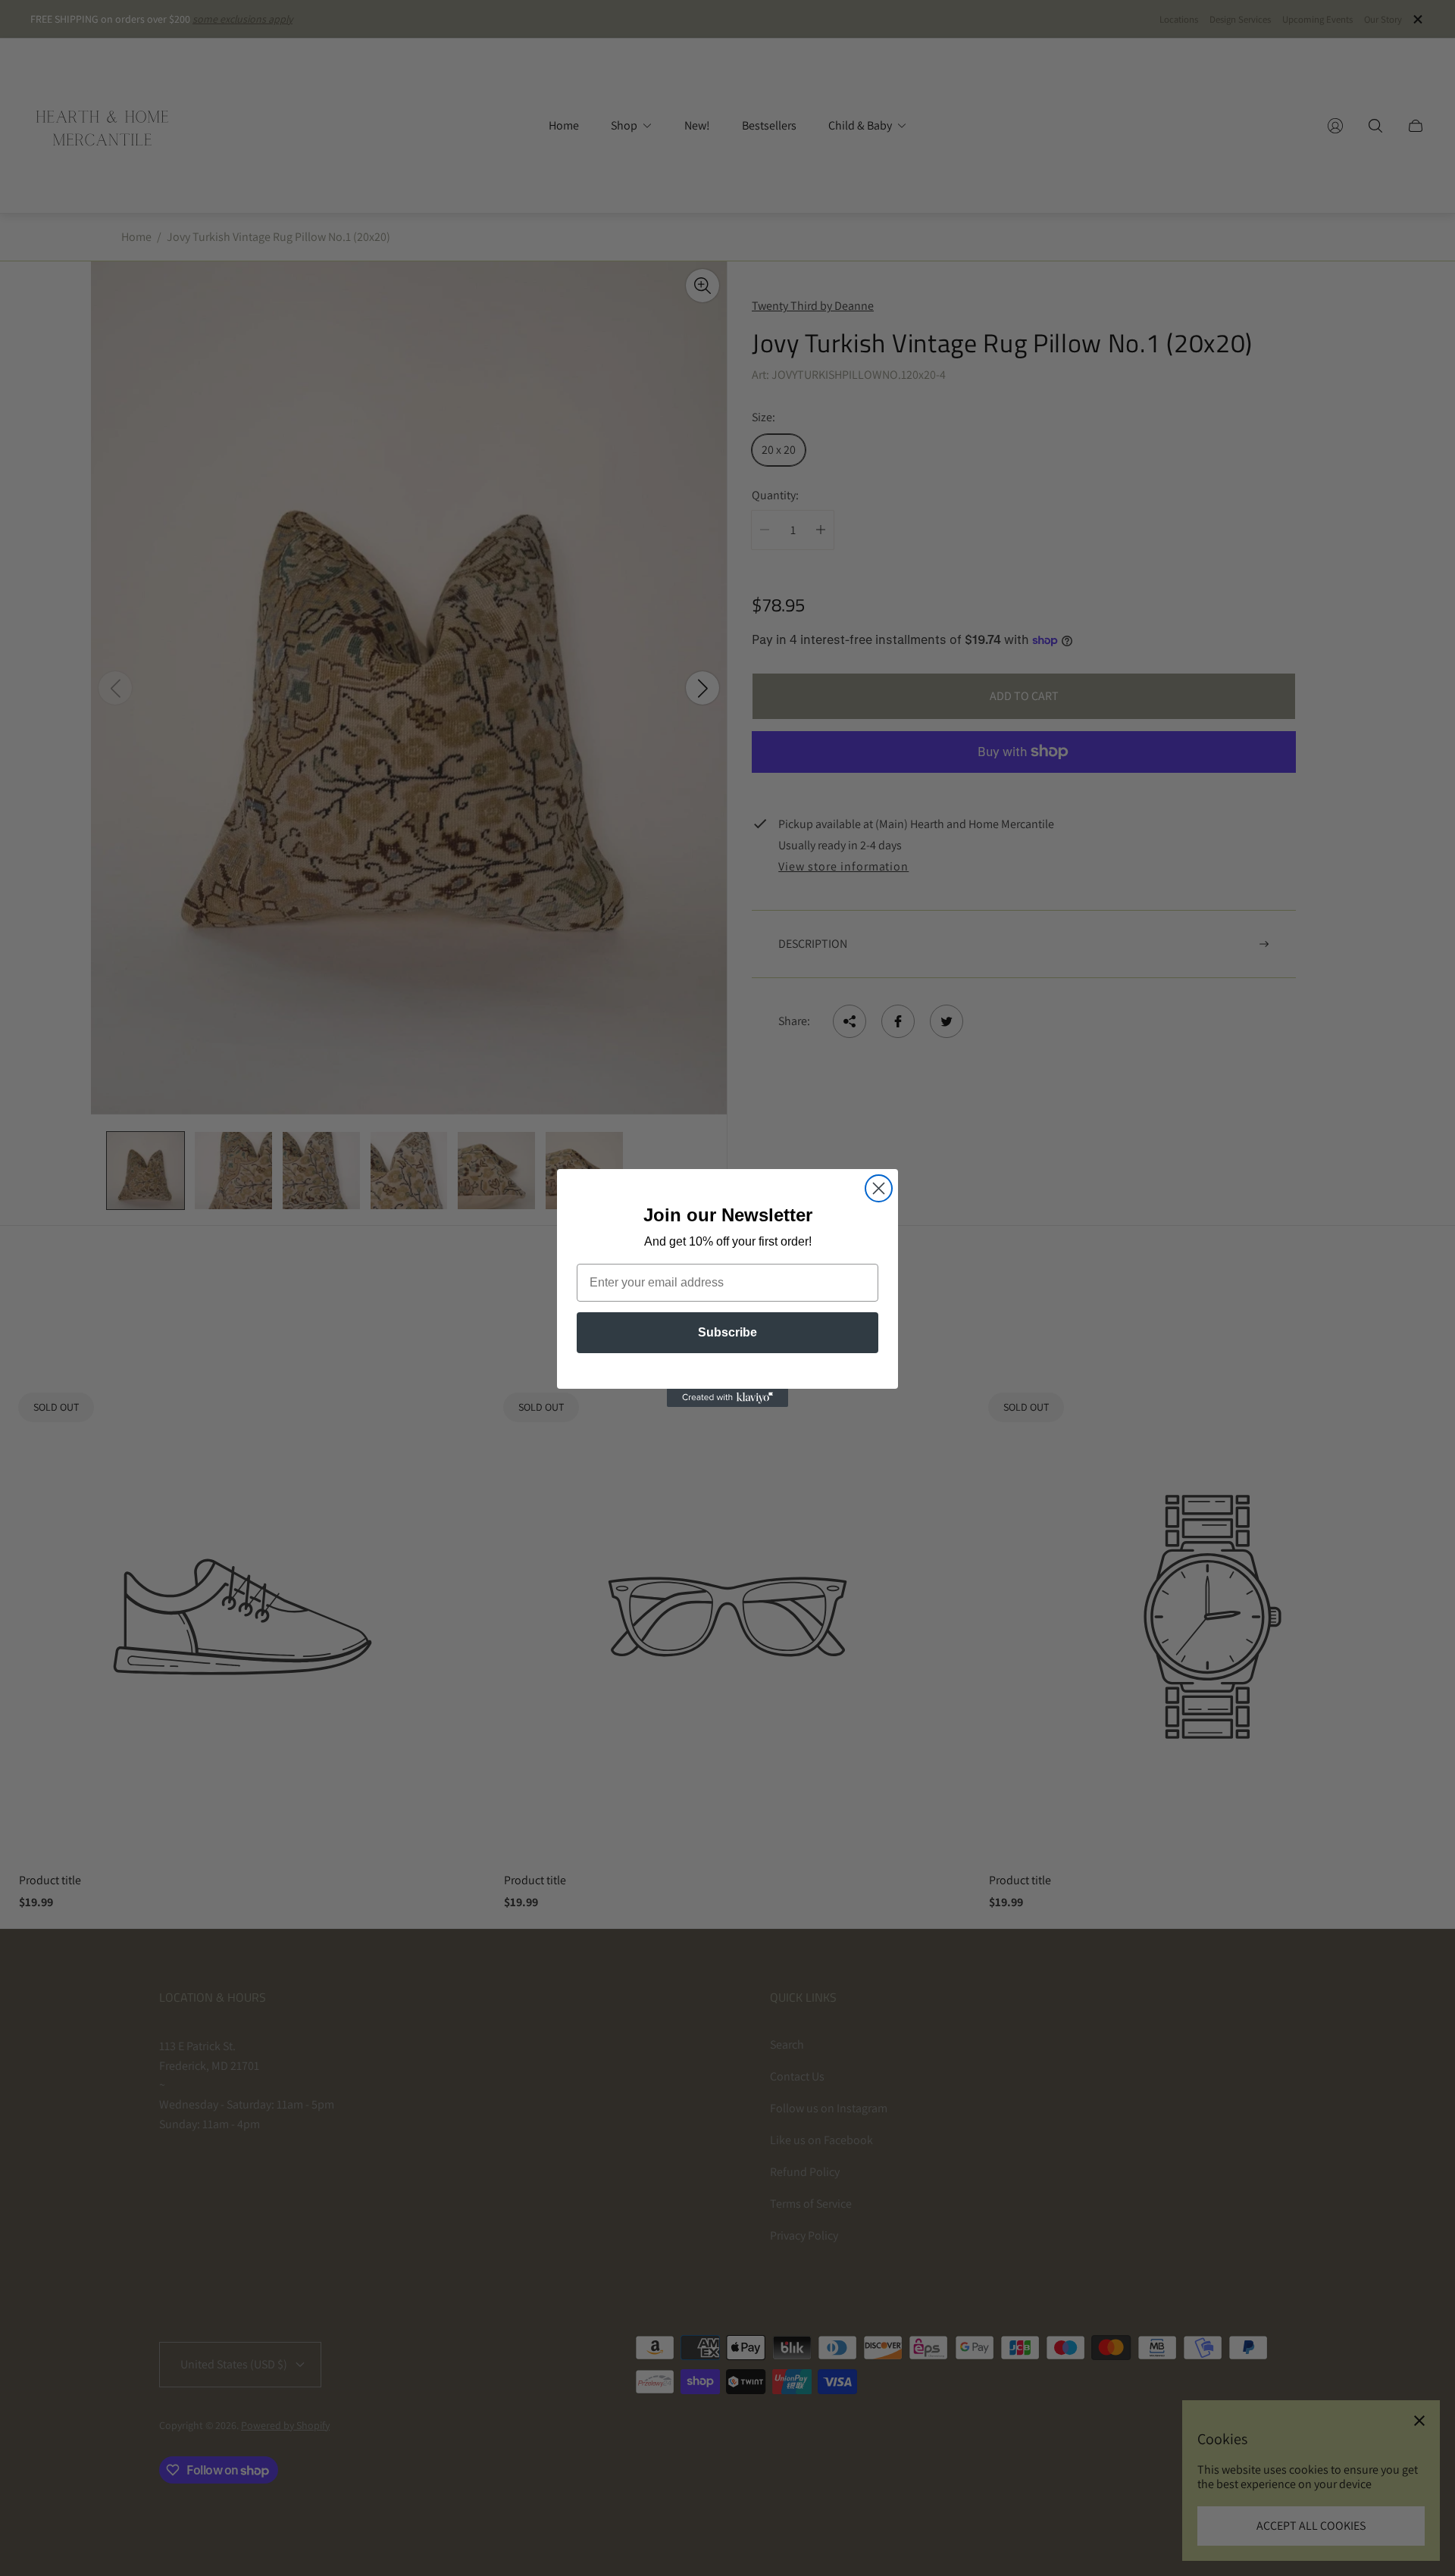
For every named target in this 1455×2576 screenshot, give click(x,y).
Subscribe (727, 1332)
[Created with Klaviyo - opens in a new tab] (727, 1398)
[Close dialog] (879, 1188)
